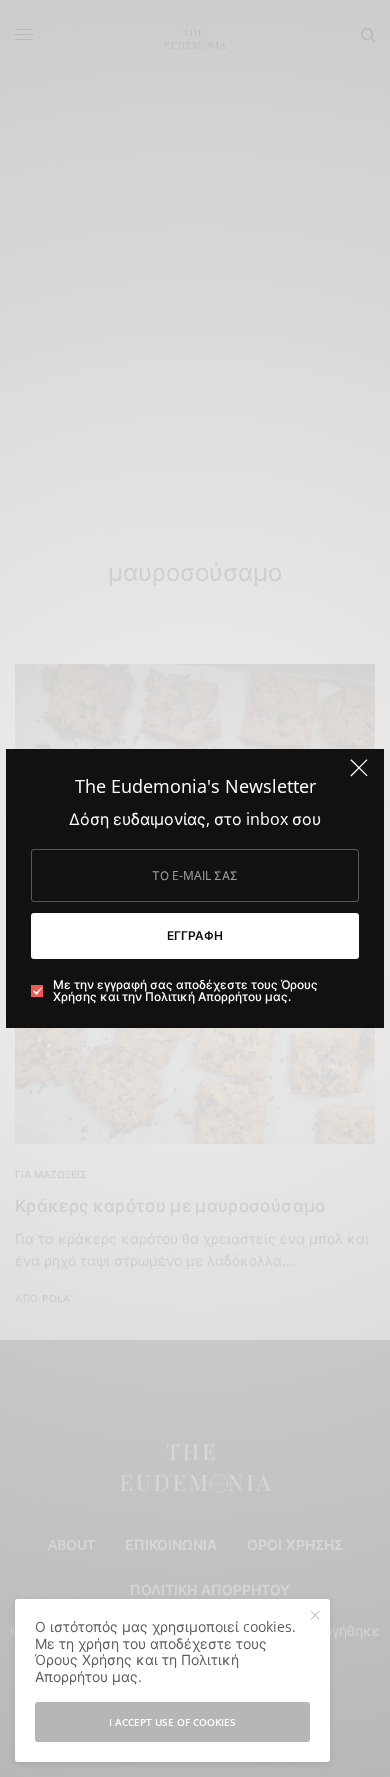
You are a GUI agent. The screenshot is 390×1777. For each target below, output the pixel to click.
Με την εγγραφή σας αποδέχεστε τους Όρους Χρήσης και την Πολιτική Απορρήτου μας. (185, 991)
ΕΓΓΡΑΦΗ (195, 935)
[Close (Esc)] (359, 776)
